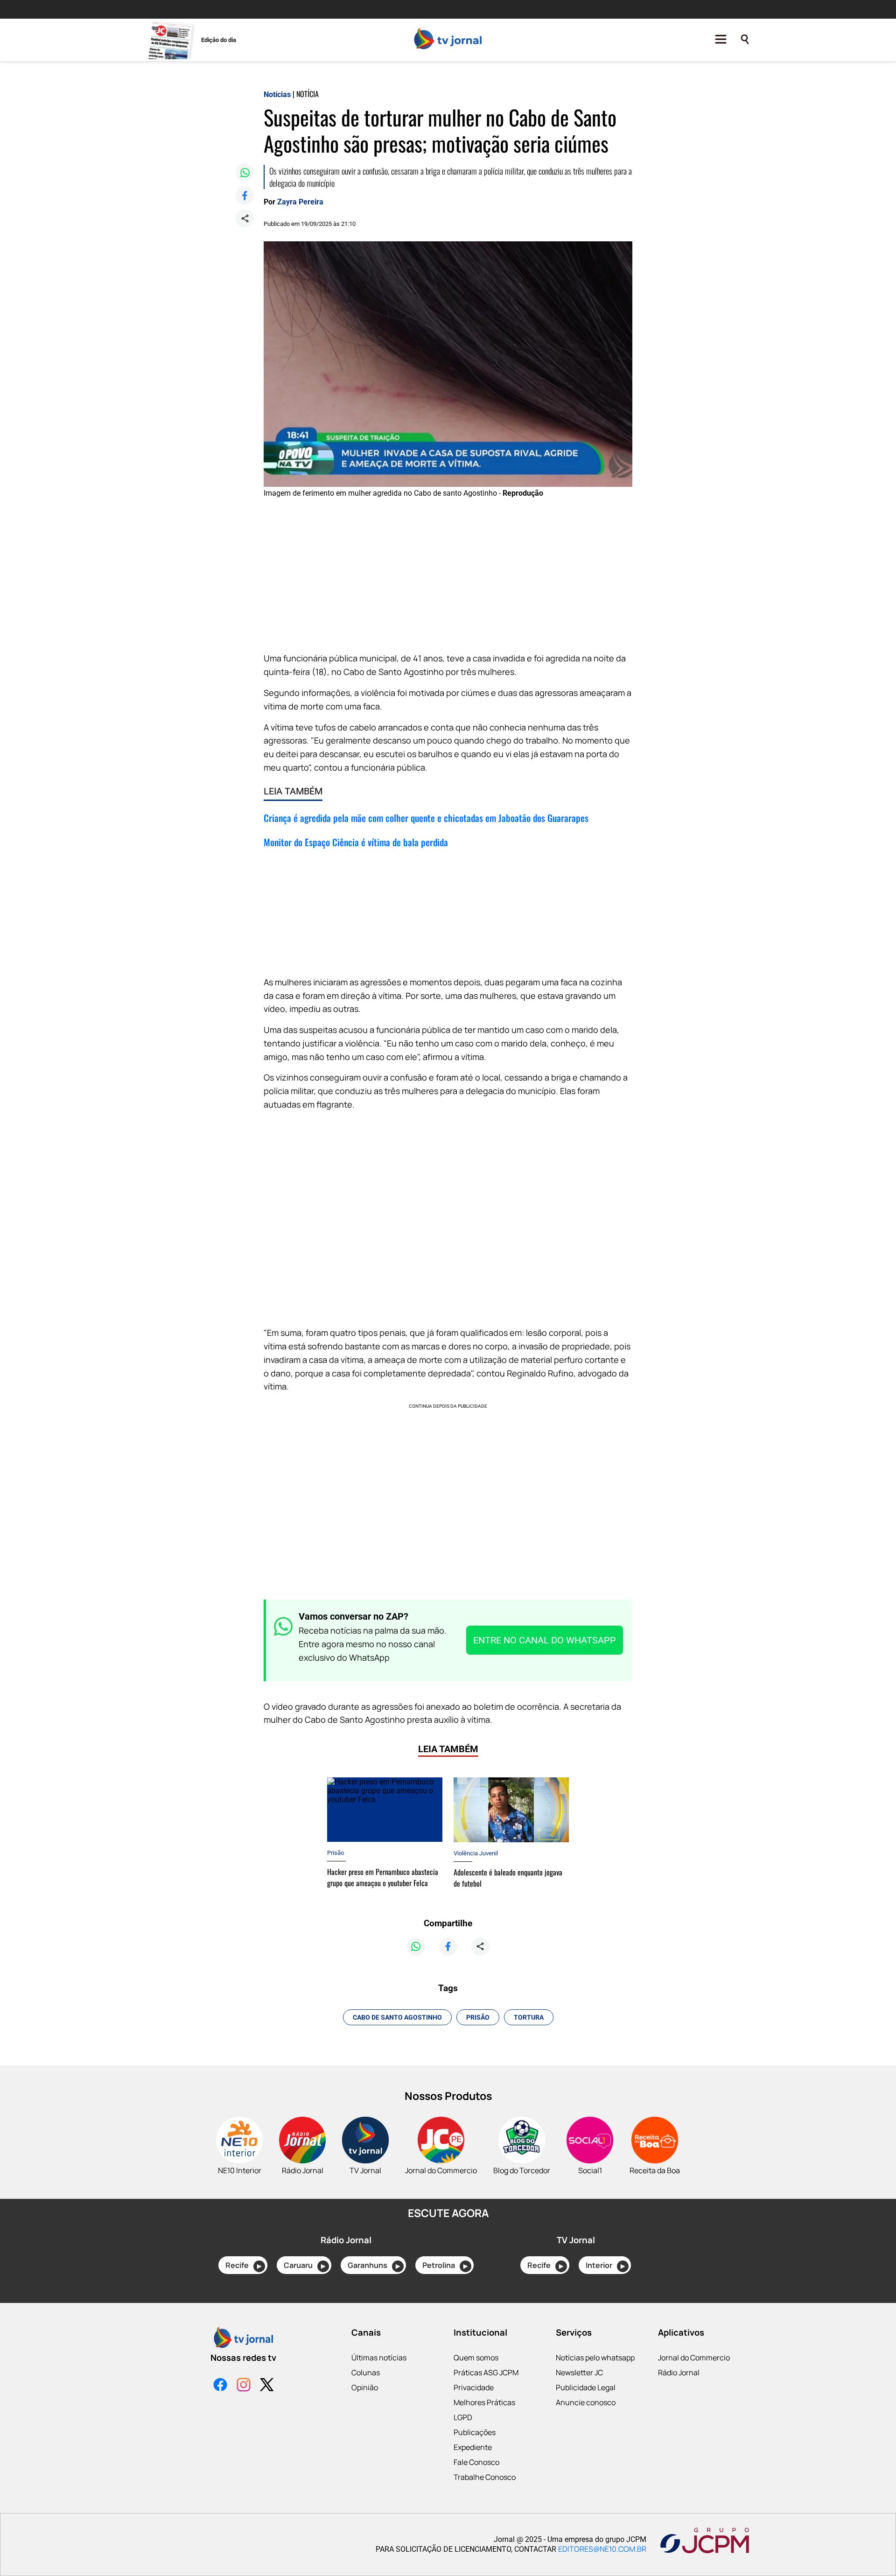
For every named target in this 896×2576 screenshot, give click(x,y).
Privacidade (474, 2387)
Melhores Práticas (484, 2402)
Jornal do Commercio (694, 2358)
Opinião (365, 2387)
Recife (243, 2265)
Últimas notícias (379, 2358)
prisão (478, 2017)
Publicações (475, 2432)
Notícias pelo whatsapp (595, 2358)
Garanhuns (374, 2265)
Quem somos (476, 2358)
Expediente (473, 2447)
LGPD (463, 2417)
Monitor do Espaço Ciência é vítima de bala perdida (356, 842)
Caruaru (304, 2265)
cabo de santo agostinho (397, 2017)
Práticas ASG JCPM (486, 2372)
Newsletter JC (579, 2372)
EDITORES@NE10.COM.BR (602, 2549)
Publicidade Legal (586, 2387)
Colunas (366, 2372)
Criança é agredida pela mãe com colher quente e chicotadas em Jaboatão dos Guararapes (426, 818)
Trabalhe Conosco (485, 2477)
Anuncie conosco (586, 2402)
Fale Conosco (476, 2462)
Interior (605, 2265)
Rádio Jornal (679, 2372)
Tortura (529, 2017)
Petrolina (445, 2265)
